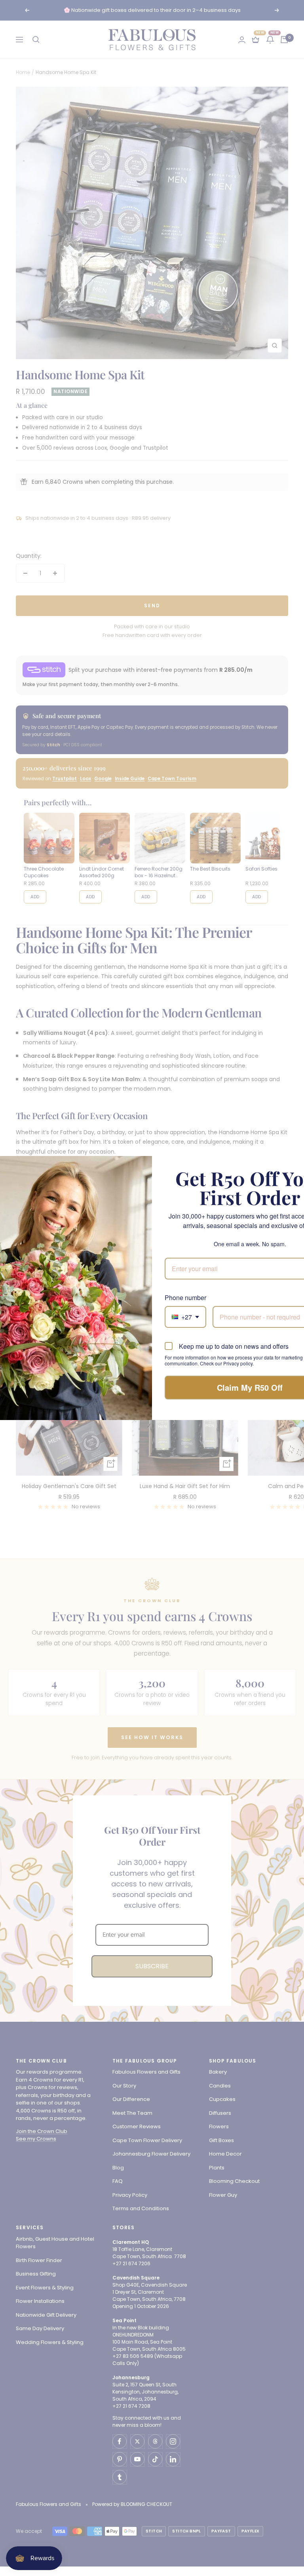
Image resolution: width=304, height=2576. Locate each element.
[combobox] (185, 1317)
